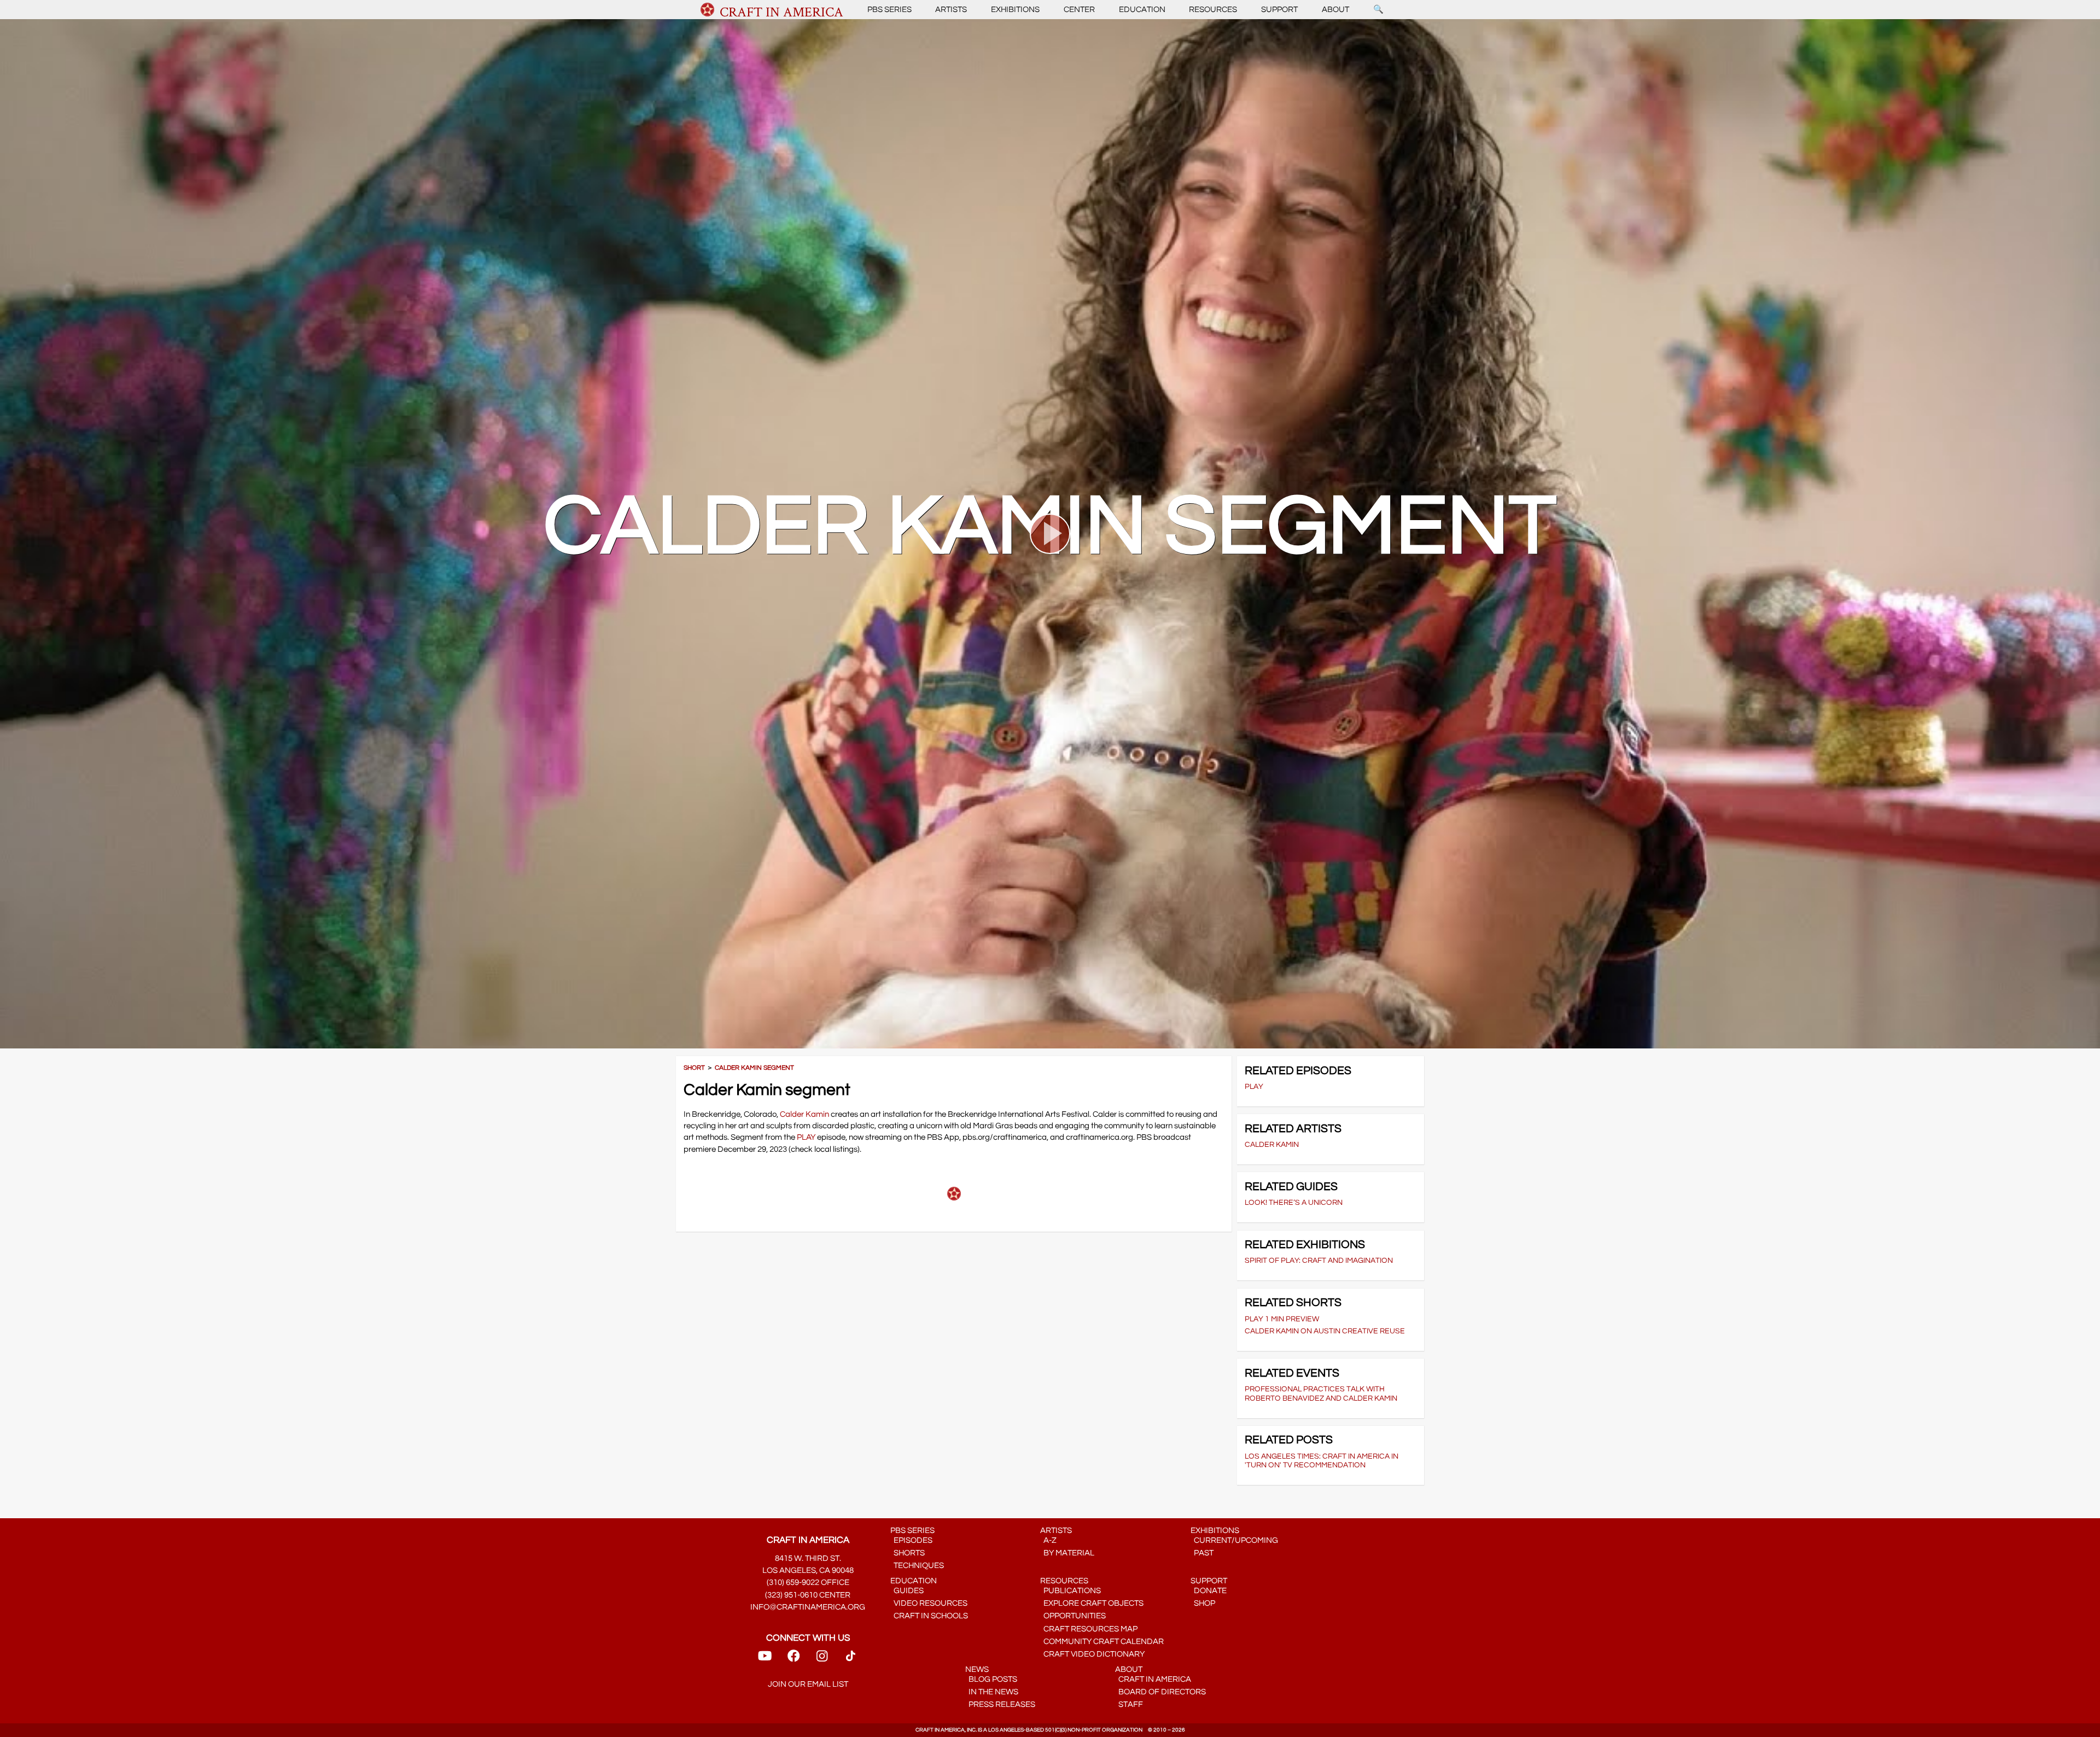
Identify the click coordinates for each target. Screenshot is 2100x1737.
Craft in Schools (929, 1616)
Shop (1203, 1603)
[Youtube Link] (765, 1660)
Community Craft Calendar (1102, 1642)
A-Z (1048, 1540)
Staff (1129, 1704)
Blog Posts (991, 1679)
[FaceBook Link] (794, 1660)
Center (1079, 10)
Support (1279, 10)
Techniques (917, 1566)
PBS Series (889, 10)
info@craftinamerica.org (808, 1607)
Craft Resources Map (1089, 1629)
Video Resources (929, 1603)
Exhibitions (1015, 10)
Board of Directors (1160, 1692)
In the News (992, 1692)
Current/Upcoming (1234, 1540)
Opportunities (1073, 1616)
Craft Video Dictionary (1092, 1654)
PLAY (806, 1137)
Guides (907, 1591)
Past (1202, 1553)
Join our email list (808, 1684)
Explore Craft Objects (1092, 1603)
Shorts (908, 1553)
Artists (951, 10)
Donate (1209, 1591)
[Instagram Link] (822, 1660)
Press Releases (1000, 1704)
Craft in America (1153, 1679)
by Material (1067, 1553)
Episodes (911, 1540)
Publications (1071, 1591)
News (977, 1669)
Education (1142, 10)
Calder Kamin (804, 1114)
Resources (1213, 10)
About (1335, 10)
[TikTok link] (851, 1660)
